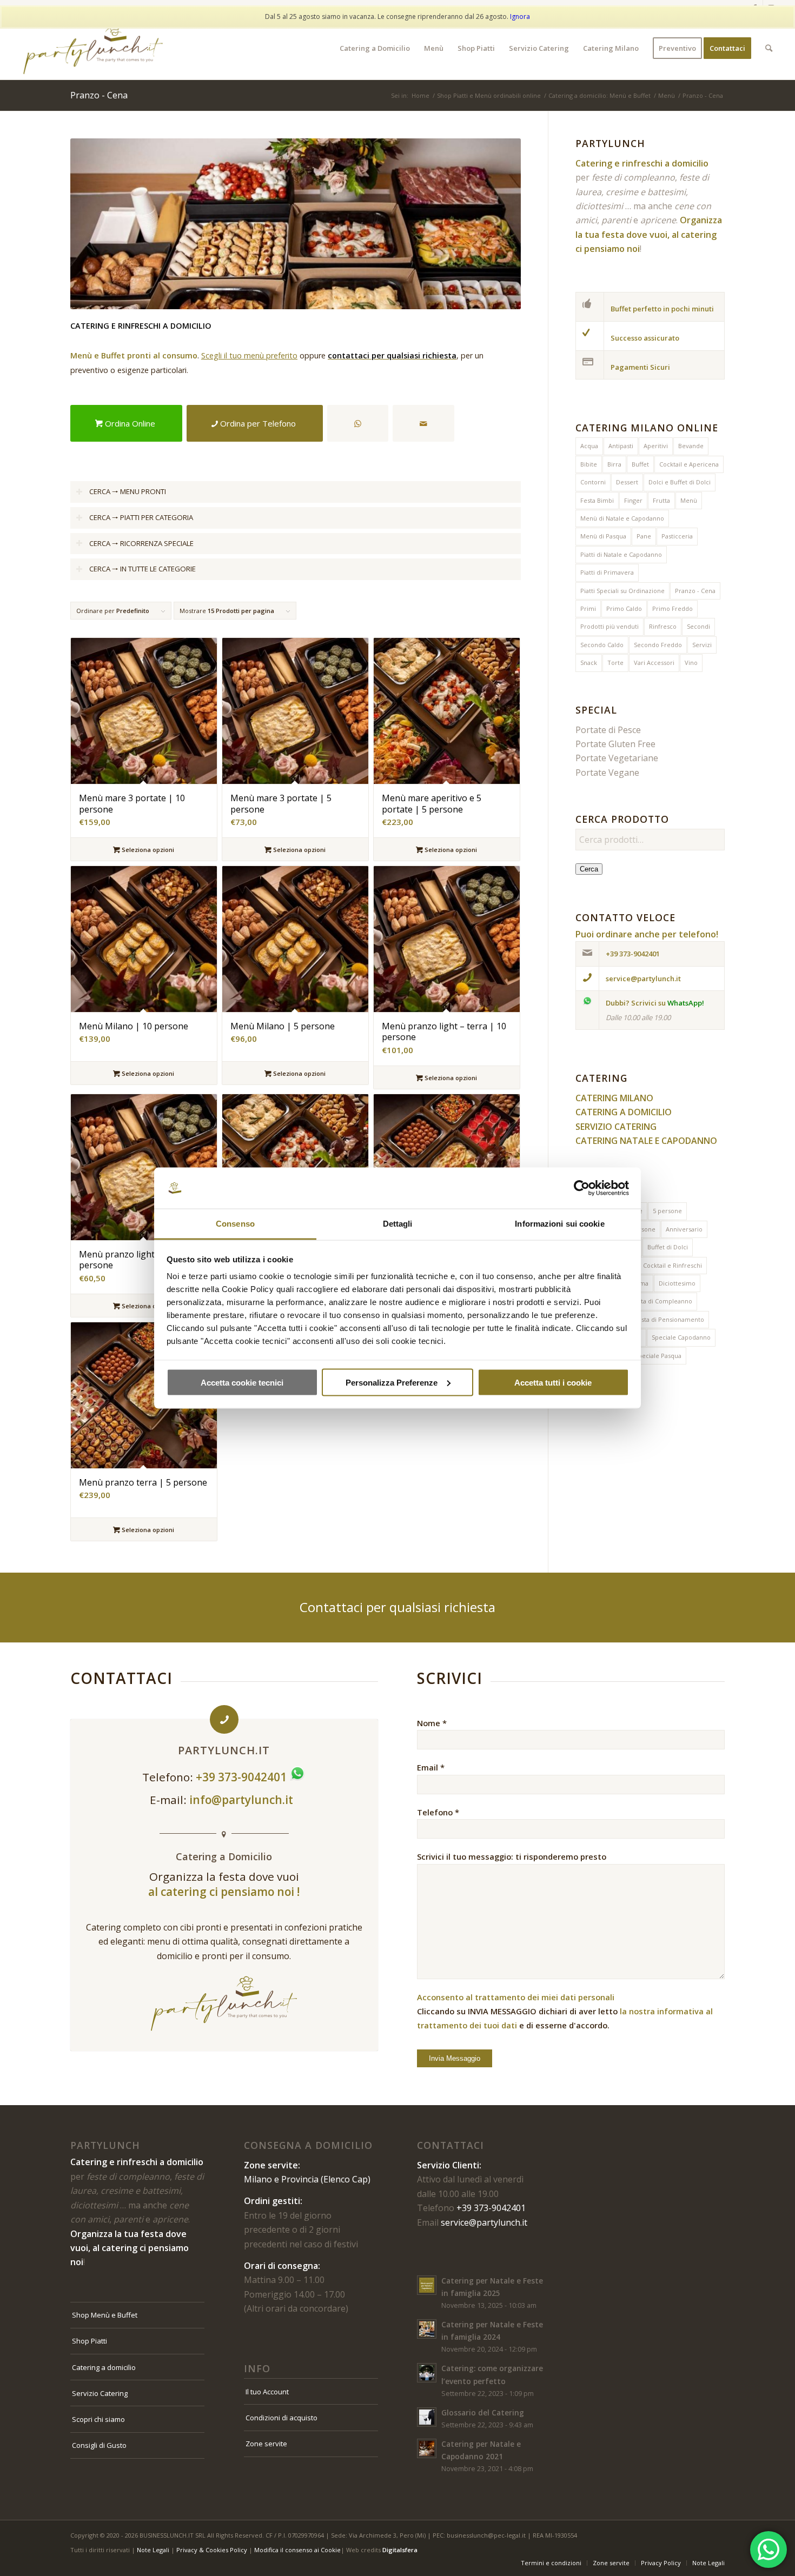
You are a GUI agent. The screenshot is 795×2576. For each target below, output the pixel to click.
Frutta (661, 500)
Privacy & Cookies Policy (212, 2550)
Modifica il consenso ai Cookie (297, 2550)
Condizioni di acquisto (281, 2418)
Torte (615, 663)
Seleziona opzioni (147, 850)
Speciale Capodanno (681, 1337)
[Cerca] (769, 48)
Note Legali (153, 2550)
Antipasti (621, 446)
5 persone (667, 1211)
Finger (633, 500)
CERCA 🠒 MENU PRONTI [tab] (128, 491)
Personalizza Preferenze (392, 1382)
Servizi (702, 645)
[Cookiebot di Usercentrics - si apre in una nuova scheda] (582, 1188)
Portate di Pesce (608, 730)
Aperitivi (656, 446)
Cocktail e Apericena (689, 464)
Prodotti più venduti (609, 626)
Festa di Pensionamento (669, 1319)
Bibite (589, 464)
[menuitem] (375, 48)
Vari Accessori (654, 663)
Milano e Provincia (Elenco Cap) (307, 2179)
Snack (589, 663)
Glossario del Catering (483, 2412)
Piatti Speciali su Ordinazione (622, 591)
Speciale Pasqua (658, 1356)
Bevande (691, 446)
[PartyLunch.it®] (93, 48)
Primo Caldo (624, 608)
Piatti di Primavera (607, 572)
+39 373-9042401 (491, 2208)
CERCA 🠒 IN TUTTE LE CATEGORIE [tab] (143, 569)
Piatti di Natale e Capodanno (621, 554)
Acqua (589, 446)
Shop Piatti (90, 2341)
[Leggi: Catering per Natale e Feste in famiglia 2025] (427, 2285)
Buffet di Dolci (668, 1247)
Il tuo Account (267, 2392)
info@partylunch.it (243, 1800)
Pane (644, 536)
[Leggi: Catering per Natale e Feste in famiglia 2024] (427, 2329)
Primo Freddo (673, 608)
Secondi (698, 626)
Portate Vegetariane (617, 758)
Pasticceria (677, 536)
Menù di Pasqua (603, 536)
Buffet (640, 464)
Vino (691, 663)
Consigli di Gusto (99, 2445)
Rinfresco (663, 626)
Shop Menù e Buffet (105, 2315)
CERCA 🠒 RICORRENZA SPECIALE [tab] (141, 543)
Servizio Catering (100, 2393)
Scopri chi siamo (98, 2419)
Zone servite (266, 2444)
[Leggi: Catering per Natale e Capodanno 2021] (427, 2448)
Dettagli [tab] (398, 1224)
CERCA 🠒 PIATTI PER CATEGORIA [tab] (141, 517)
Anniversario (684, 1229)
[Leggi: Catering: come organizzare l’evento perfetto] (427, 2373)
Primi (588, 608)
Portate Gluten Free (615, 744)
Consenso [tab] (235, 1224)
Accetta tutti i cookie (553, 1382)
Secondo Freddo (658, 645)
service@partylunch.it (484, 2222)
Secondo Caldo (602, 645)
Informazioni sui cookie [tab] (559, 1224)
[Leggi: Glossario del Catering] (427, 2417)
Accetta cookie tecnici (242, 1382)
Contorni (593, 482)
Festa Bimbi (597, 500)
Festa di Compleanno (662, 1301)
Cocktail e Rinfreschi (673, 1265)
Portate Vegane (607, 773)
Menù (689, 500)
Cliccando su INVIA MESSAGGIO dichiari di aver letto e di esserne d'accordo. (565, 2011)
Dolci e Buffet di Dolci (680, 482)
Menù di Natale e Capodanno (622, 518)
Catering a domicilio (104, 2367)
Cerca (589, 869)
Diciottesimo (677, 1283)
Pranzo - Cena (695, 591)
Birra (614, 464)
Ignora (520, 16)
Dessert (627, 482)
